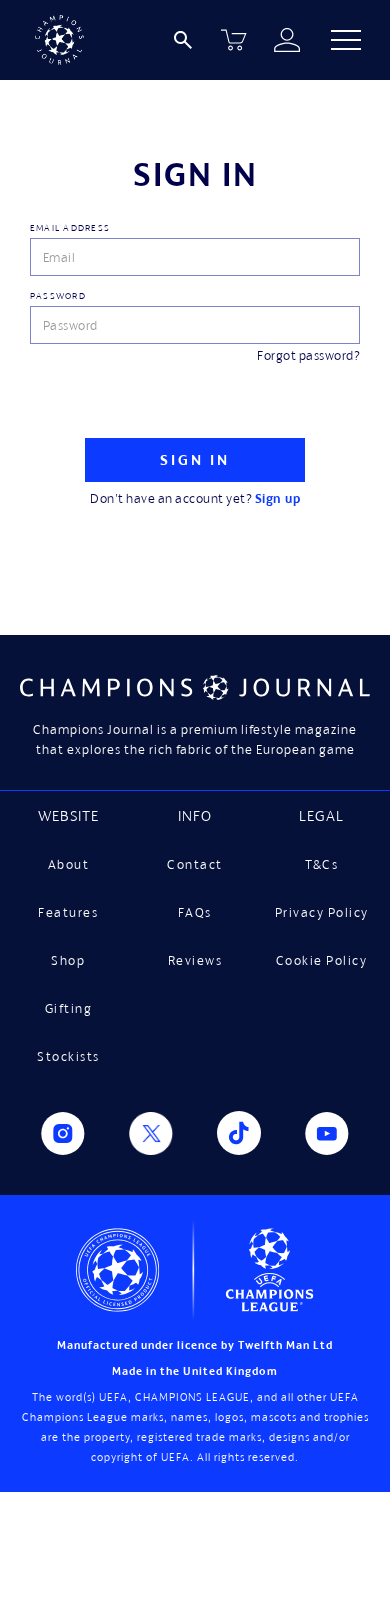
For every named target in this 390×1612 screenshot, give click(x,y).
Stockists (68, 1056)
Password (58, 295)
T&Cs (321, 864)
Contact (195, 864)
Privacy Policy (322, 912)
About (69, 864)
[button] (346, 40)
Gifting (68, 1008)
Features (68, 912)
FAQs (195, 912)
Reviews (195, 960)
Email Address (70, 227)
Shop (68, 960)
